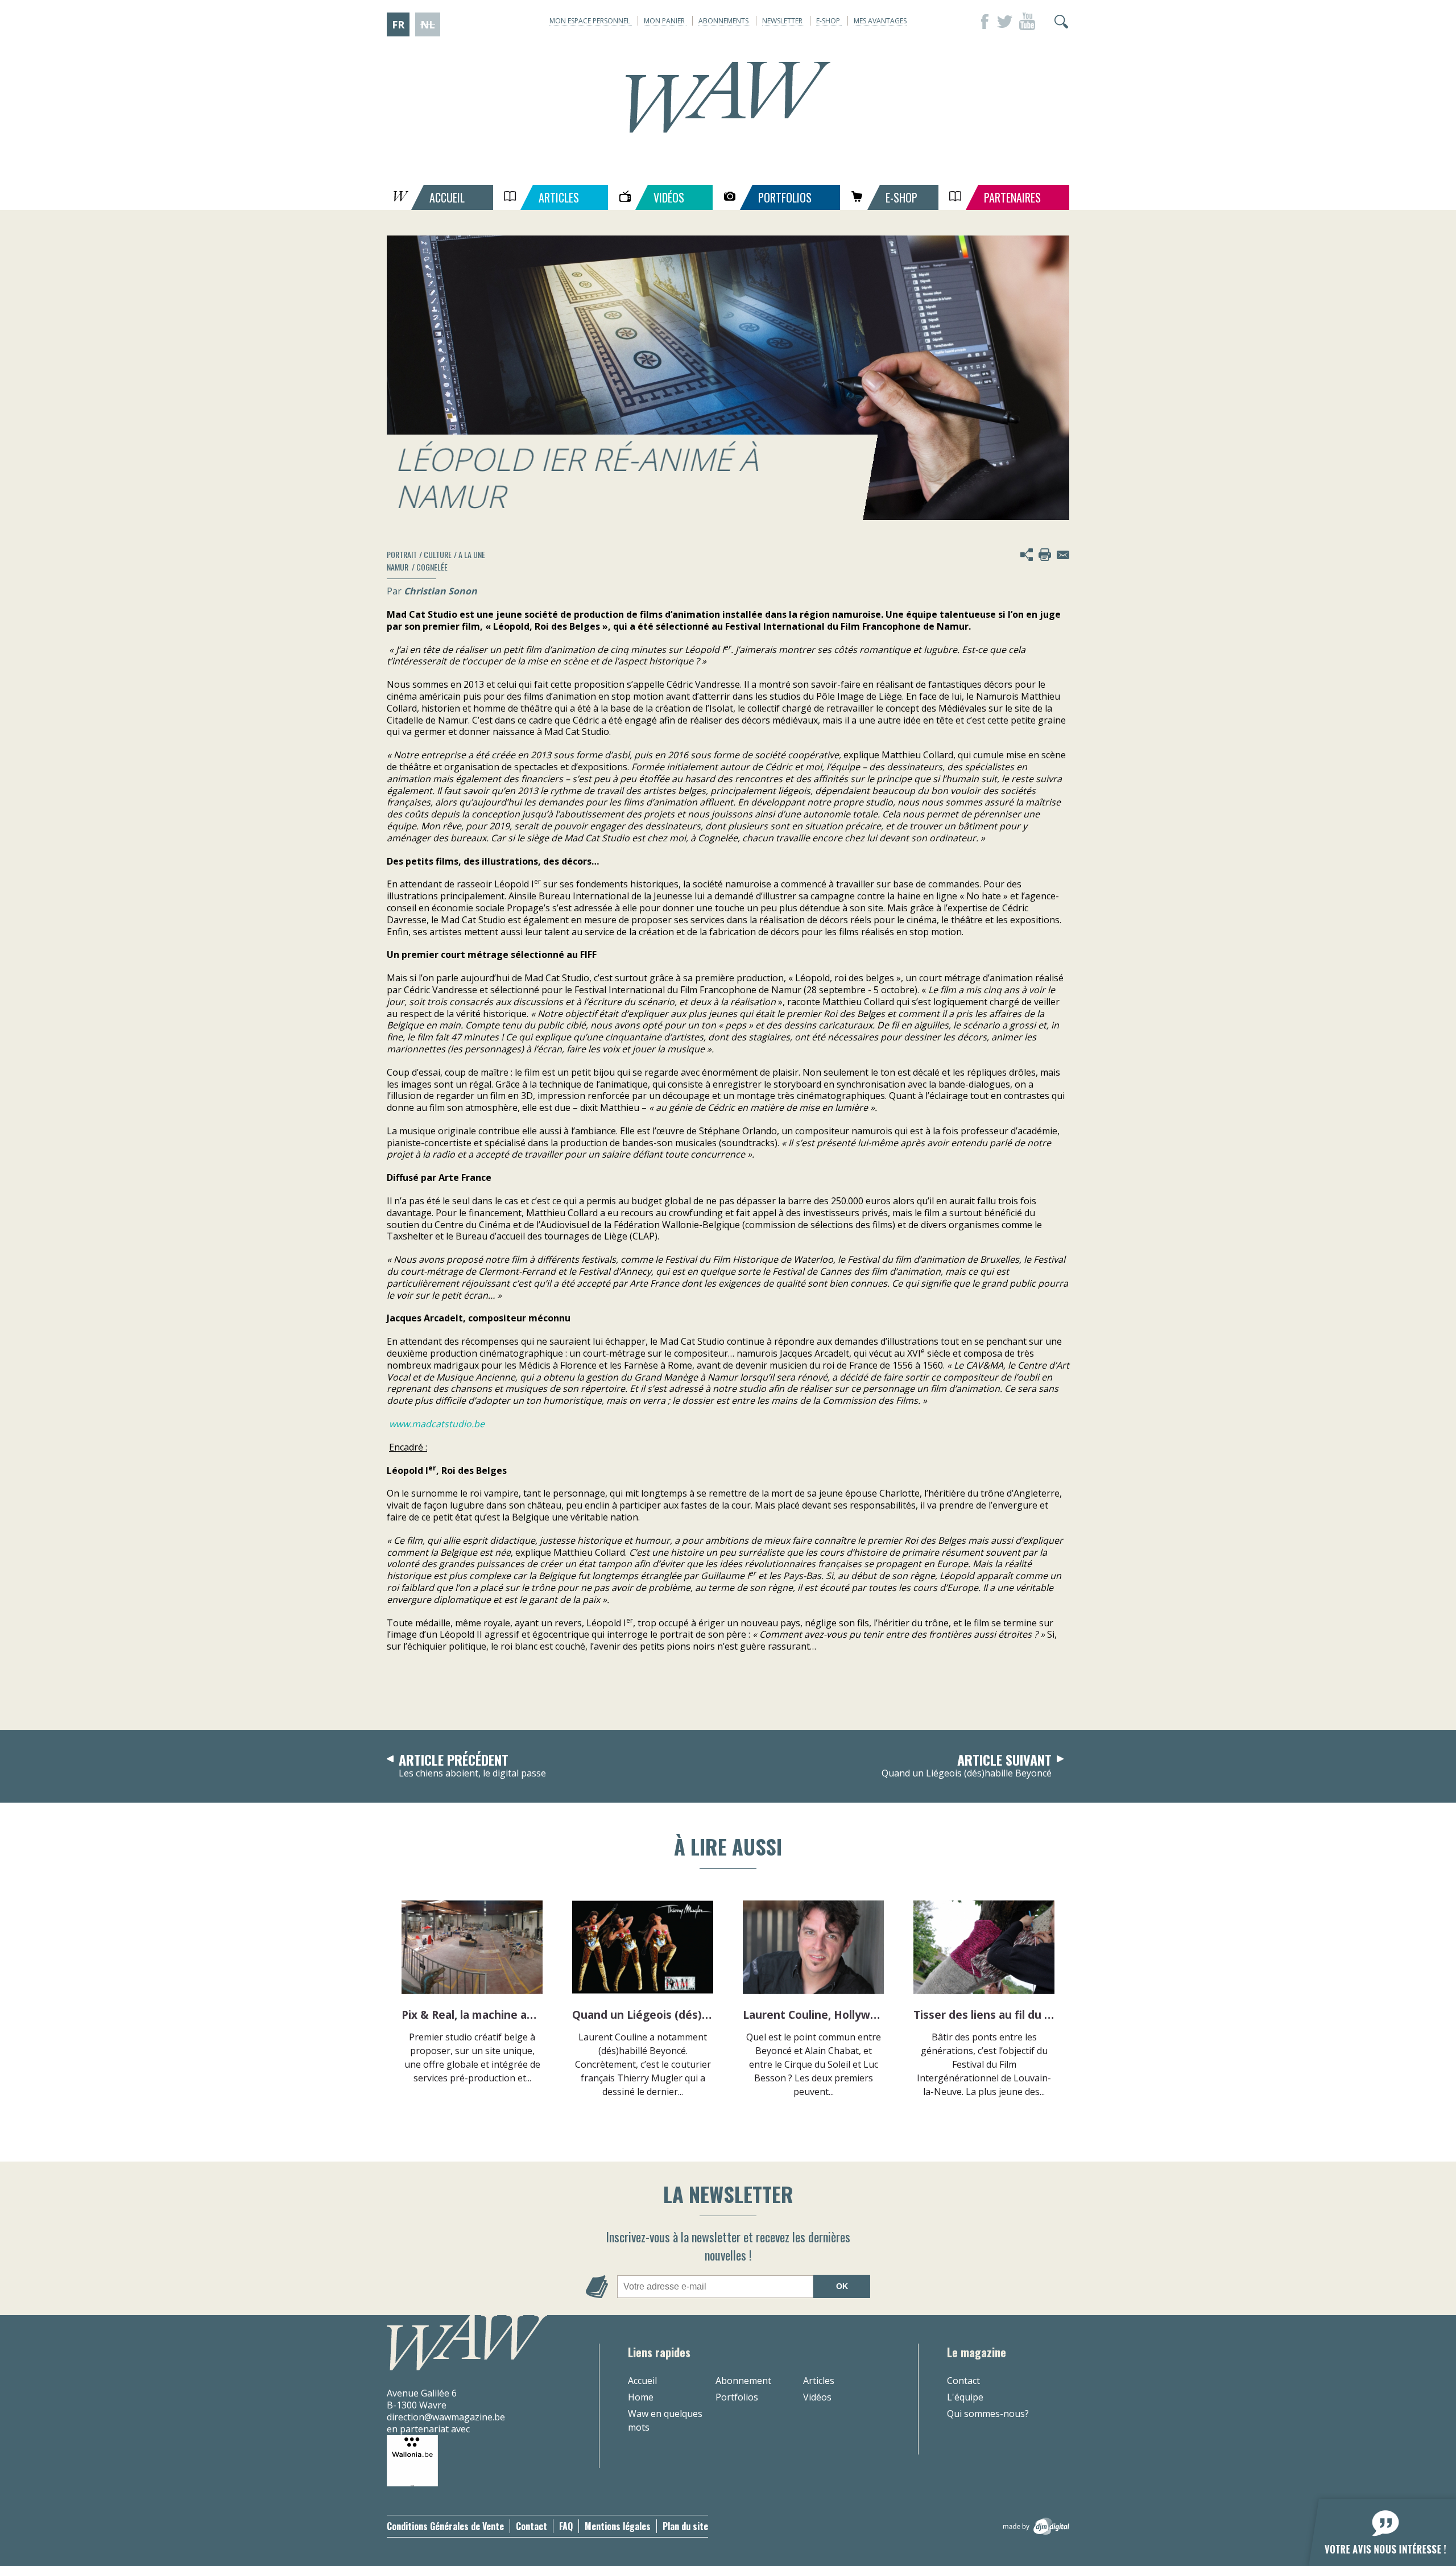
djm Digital (1036, 2526)
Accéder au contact (1063, 555)
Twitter (1004, 22)
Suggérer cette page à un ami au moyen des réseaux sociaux (1027, 555)
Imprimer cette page (1045, 555)
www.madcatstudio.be (437, 1424)
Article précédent (472, 1766)
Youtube (1027, 22)
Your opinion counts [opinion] (1376, 2526)
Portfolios (737, 2397)
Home (641, 2397)
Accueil (642, 2381)
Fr (398, 24)
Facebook (982, 22)
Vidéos (817, 2397)
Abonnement (743, 2381)
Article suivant (967, 1766)
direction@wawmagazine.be (446, 2417)
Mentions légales (618, 2526)
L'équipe (965, 2397)
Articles (819, 2381)
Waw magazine (728, 97)
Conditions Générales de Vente (445, 2526)
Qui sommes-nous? (988, 2414)
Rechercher (1061, 22)
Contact (963, 2381)
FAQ (566, 2526)
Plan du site (685, 2526)
